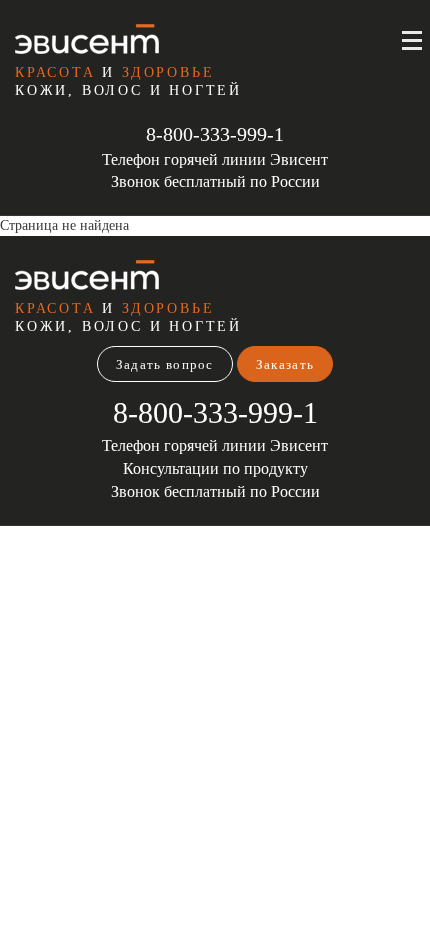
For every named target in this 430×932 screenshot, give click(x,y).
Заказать (285, 364)
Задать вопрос (165, 364)
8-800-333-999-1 (215, 134)
